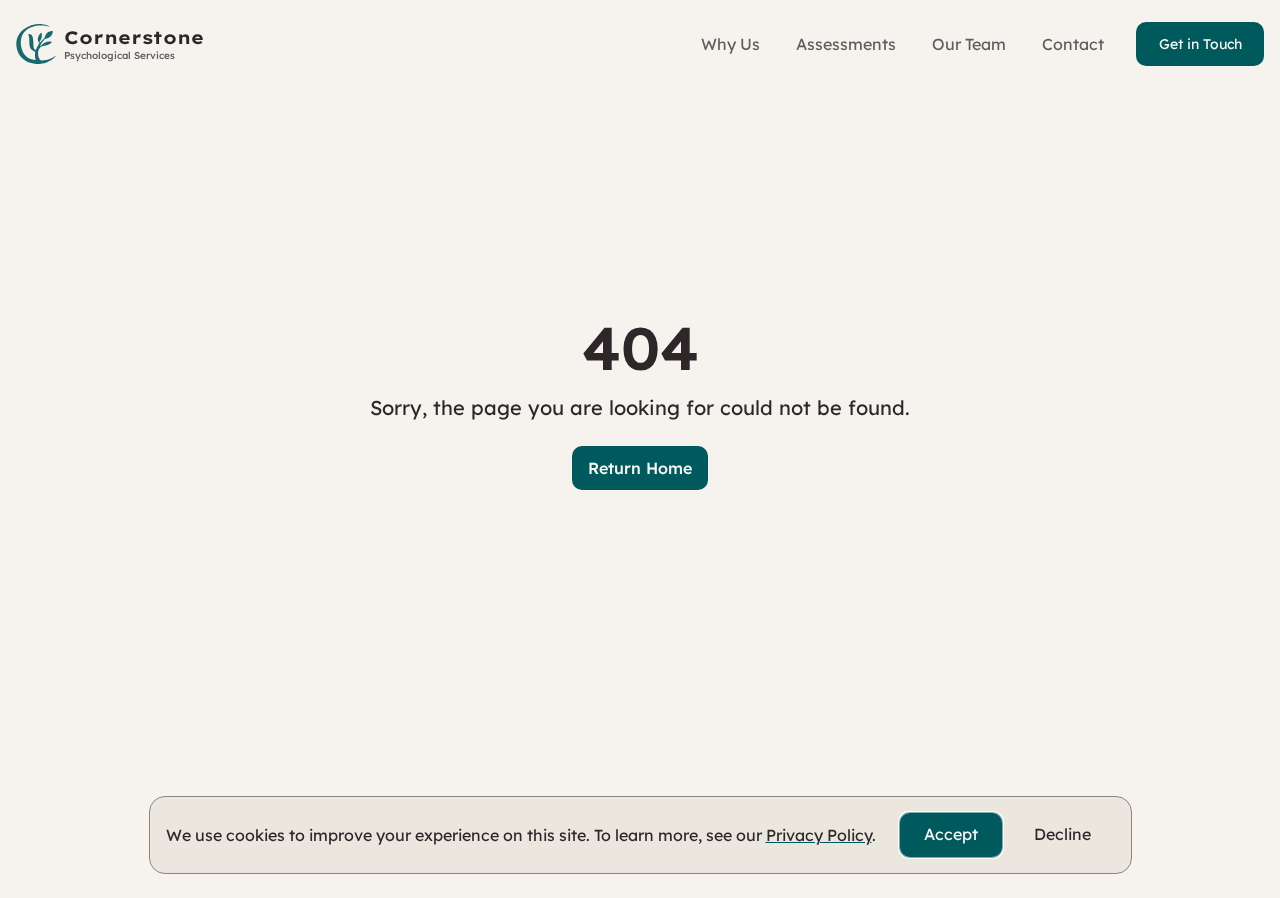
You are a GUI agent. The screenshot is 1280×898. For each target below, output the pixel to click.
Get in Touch (1200, 44)
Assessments (846, 44)
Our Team (969, 44)
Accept (951, 834)
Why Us (730, 44)
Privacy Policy (819, 835)
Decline (1062, 834)
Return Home (640, 468)
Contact (1073, 44)
